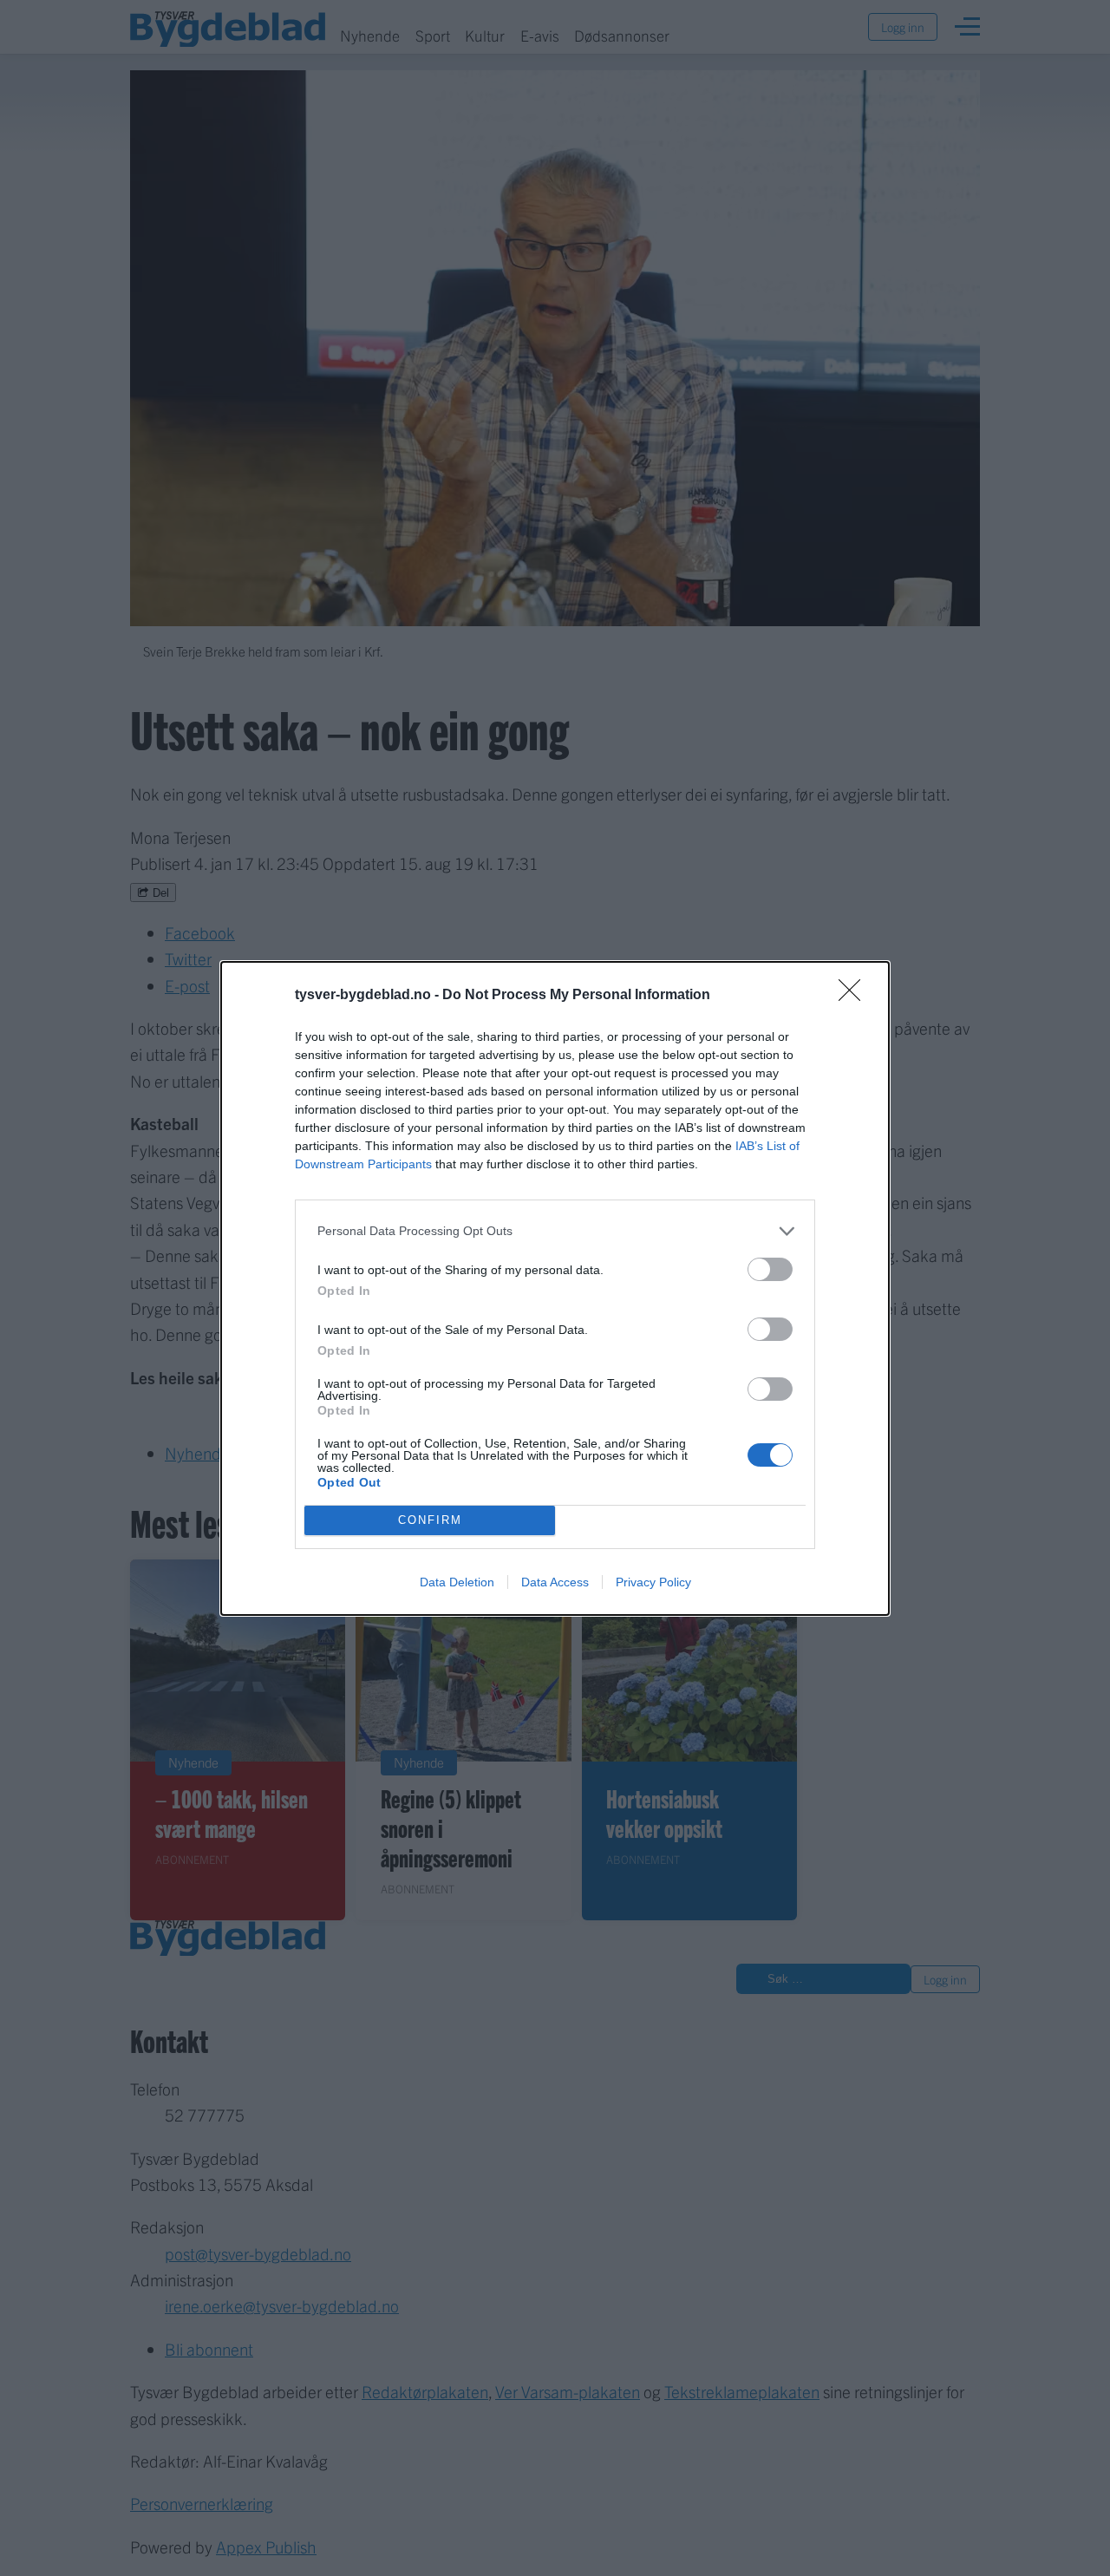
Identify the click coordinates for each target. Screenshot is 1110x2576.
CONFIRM (430, 1520)
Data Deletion (457, 1582)
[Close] (855, 996)
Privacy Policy (653, 1582)
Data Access (555, 1582)
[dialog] (555, 1288)
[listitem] (555, 1231)
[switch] (770, 1269)
